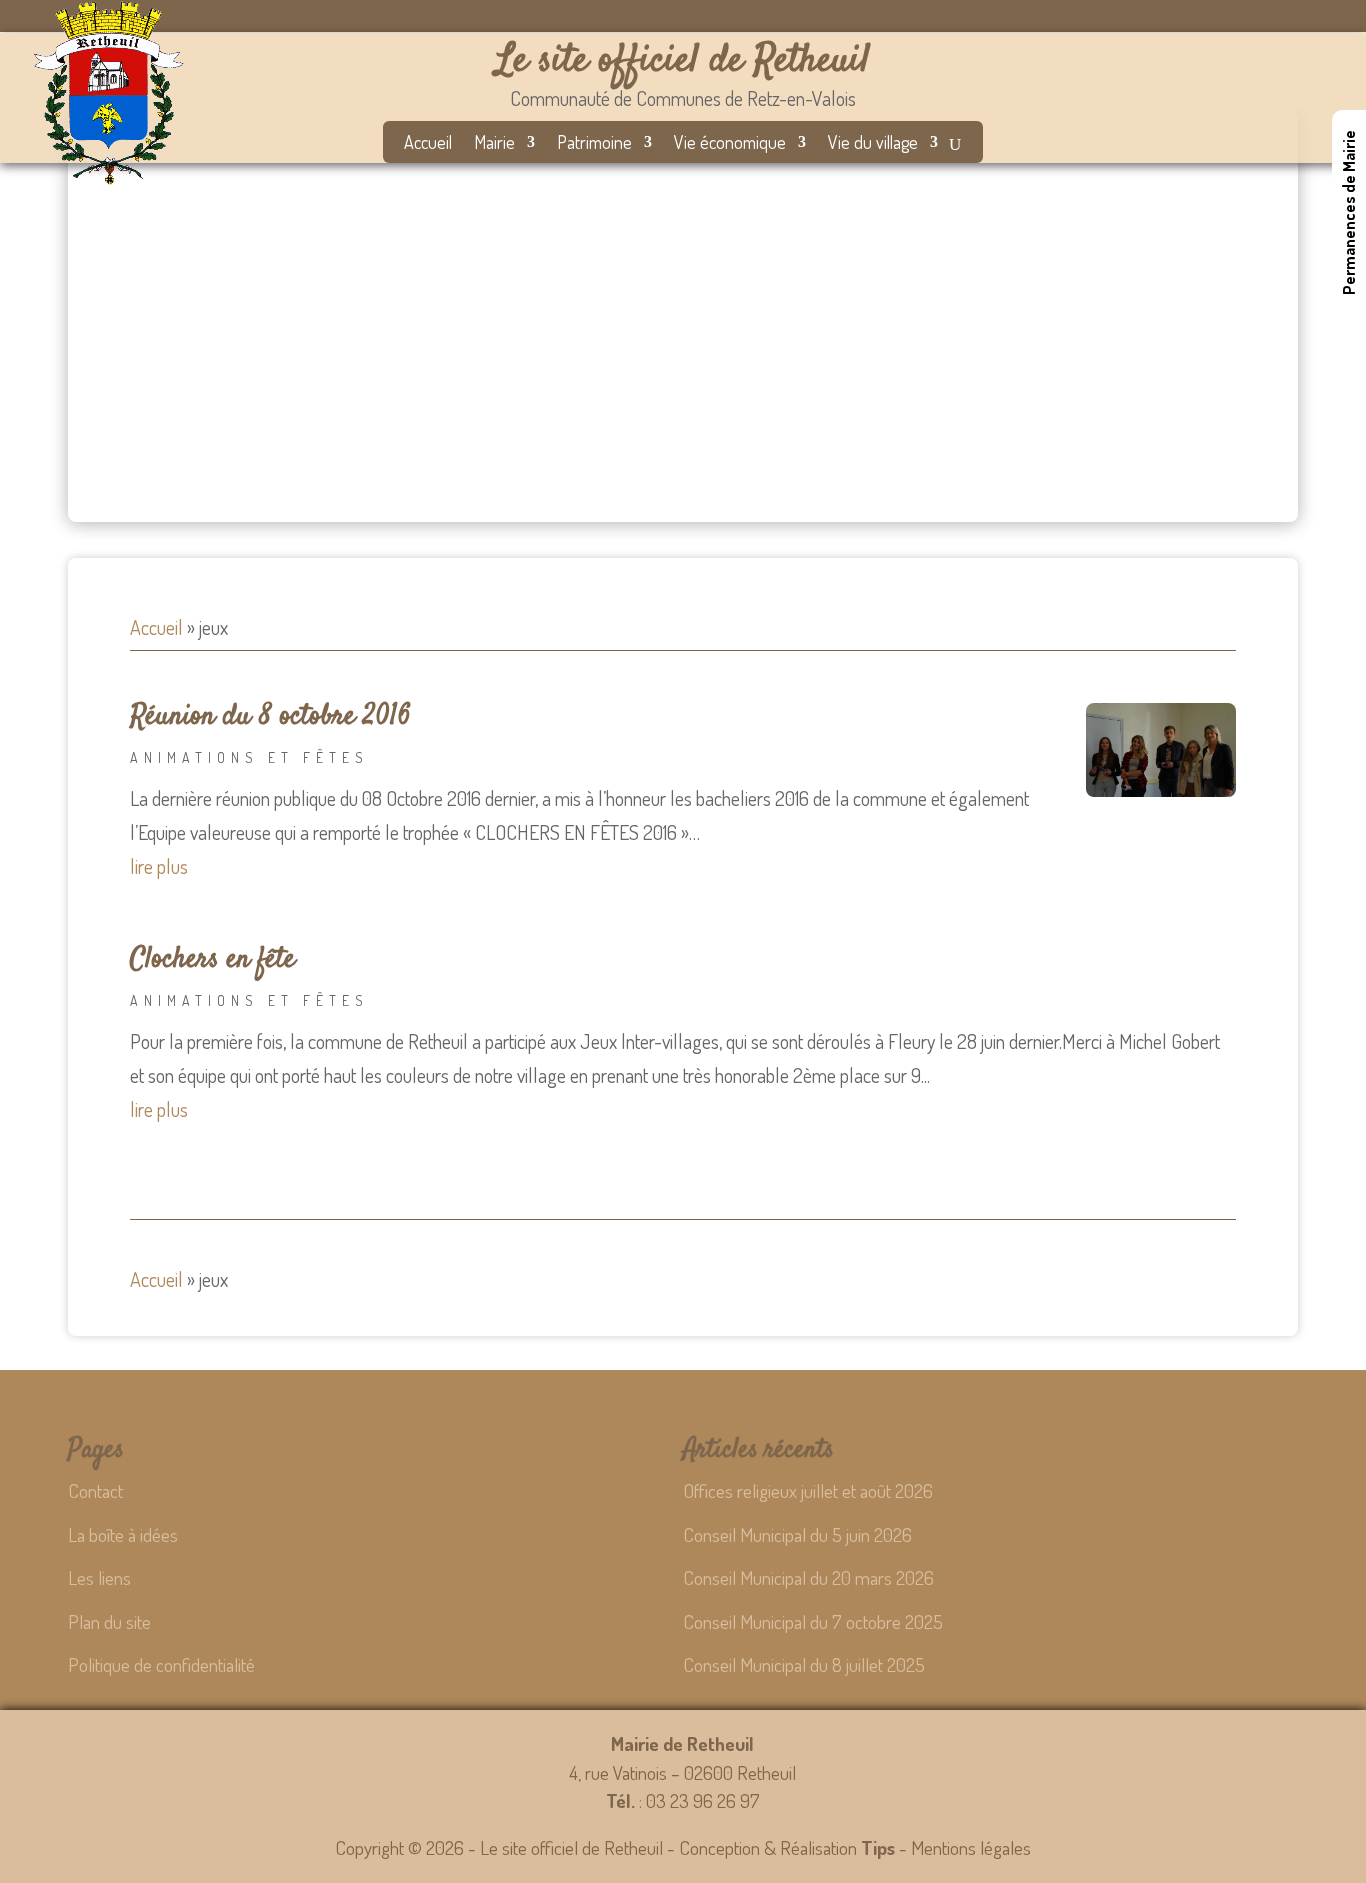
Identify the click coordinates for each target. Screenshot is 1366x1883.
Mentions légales (971, 1847)
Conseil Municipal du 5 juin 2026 (797, 1534)
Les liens (99, 1577)
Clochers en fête (212, 960)
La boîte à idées (123, 1534)
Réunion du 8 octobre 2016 (270, 717)
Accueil (428, 144)
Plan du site (109, 1621)
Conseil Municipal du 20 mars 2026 (808, 1577)
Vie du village (873, 144)
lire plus (159, 866)
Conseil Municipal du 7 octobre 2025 (813, 1621)
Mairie (494, 144)
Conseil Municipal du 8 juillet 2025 (804, 1664)
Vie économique (730, 144)
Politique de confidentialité (161, 1664)
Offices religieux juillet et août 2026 (808, 1490)
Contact (95, 1490)
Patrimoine (594, 144)
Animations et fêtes (249, 757)
